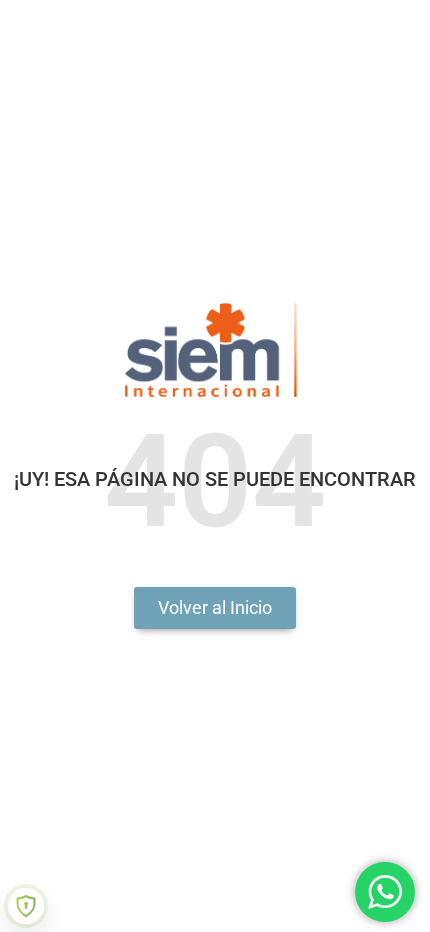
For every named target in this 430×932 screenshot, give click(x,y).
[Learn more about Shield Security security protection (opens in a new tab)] (26, 906)
